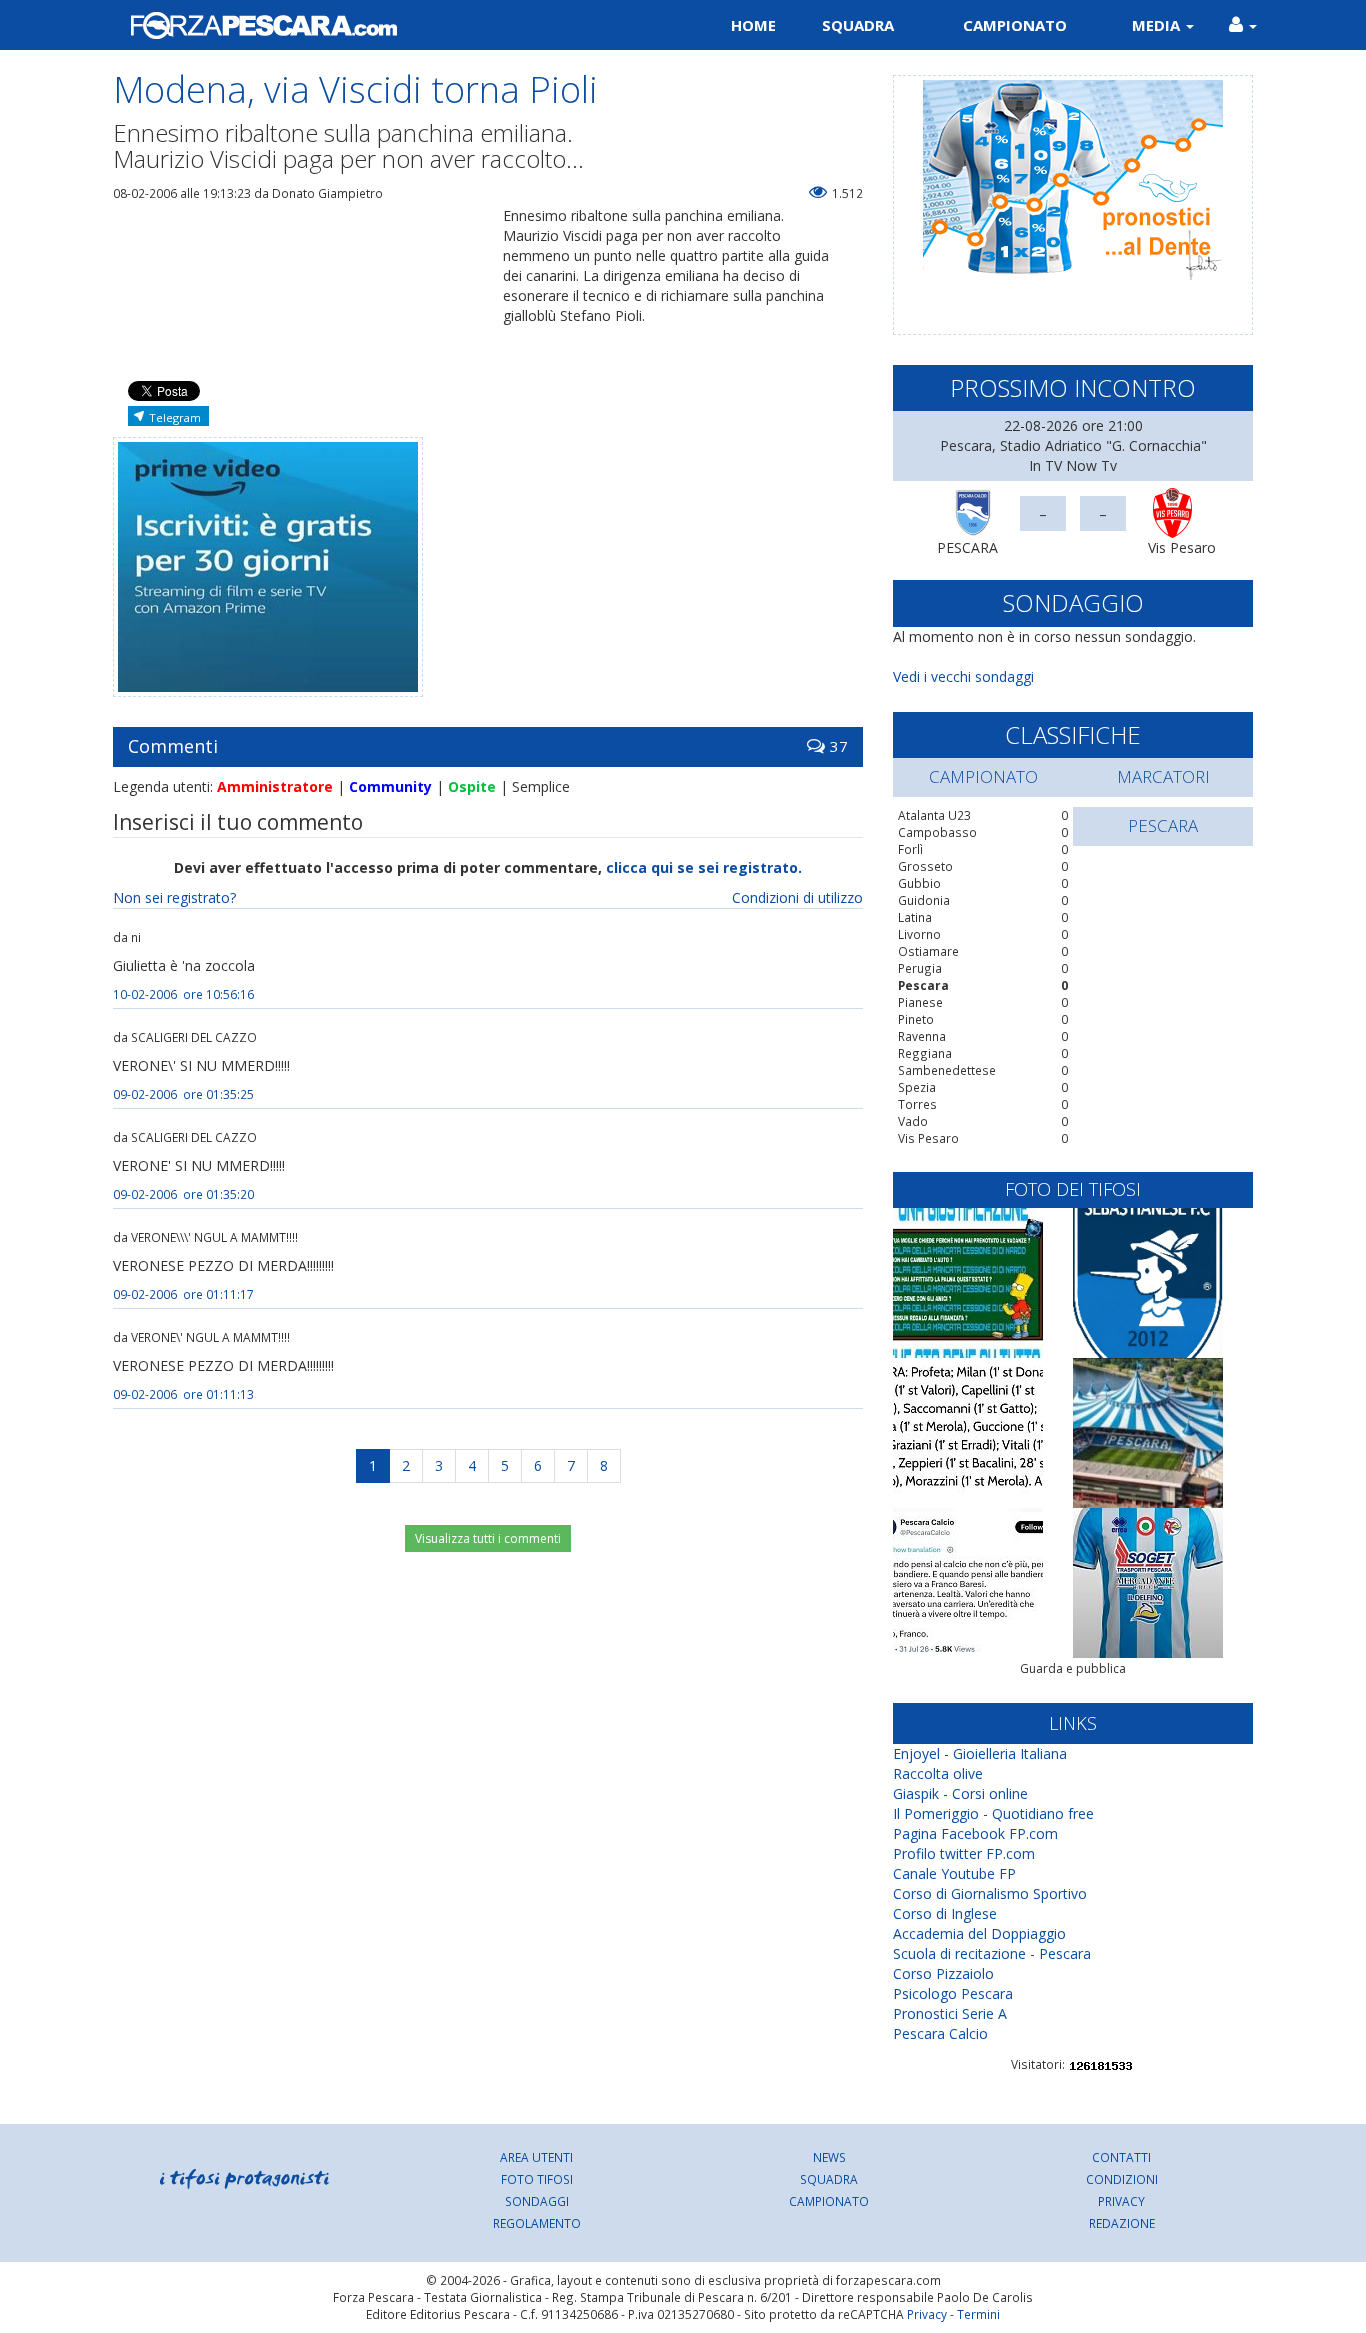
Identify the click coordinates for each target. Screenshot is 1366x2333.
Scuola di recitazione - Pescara (992, 1953)
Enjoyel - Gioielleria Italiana (980, 1753)
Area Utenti (536, 2157)
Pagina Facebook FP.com (975, 1833)
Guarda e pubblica (1073, 1668)
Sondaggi (537, 2201)
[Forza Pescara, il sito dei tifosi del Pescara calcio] (390, 25)
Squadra (858, 25)
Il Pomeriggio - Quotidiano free (993, 1813)
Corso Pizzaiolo (943, 1973)
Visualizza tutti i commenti (488, 1538)
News (829, 2157)
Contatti (1121, 2157)
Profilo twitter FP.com (964, 1853)
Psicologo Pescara (953, 1993)
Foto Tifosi (537, 2179)
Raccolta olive (938, 1773)
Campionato (1015, 25)
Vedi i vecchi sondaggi (963, 676)
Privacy (1121, 2201)
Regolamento (537, 2223)
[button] (1243, 25)
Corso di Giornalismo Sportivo (990, 1893)
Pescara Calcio (940, 2033)
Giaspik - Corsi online (960, 1793)
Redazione (1122, 2223)
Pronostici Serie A (950, 2013)
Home (753, 25)
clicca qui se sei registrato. (704, 867)
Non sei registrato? (174, 897)
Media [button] (1158, 25)
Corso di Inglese (945, 1913)
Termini (978, 2314)
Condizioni (1122, 2179)
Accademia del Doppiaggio (979, 1933)
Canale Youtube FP (954, 1873)
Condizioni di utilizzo (797, 897)
